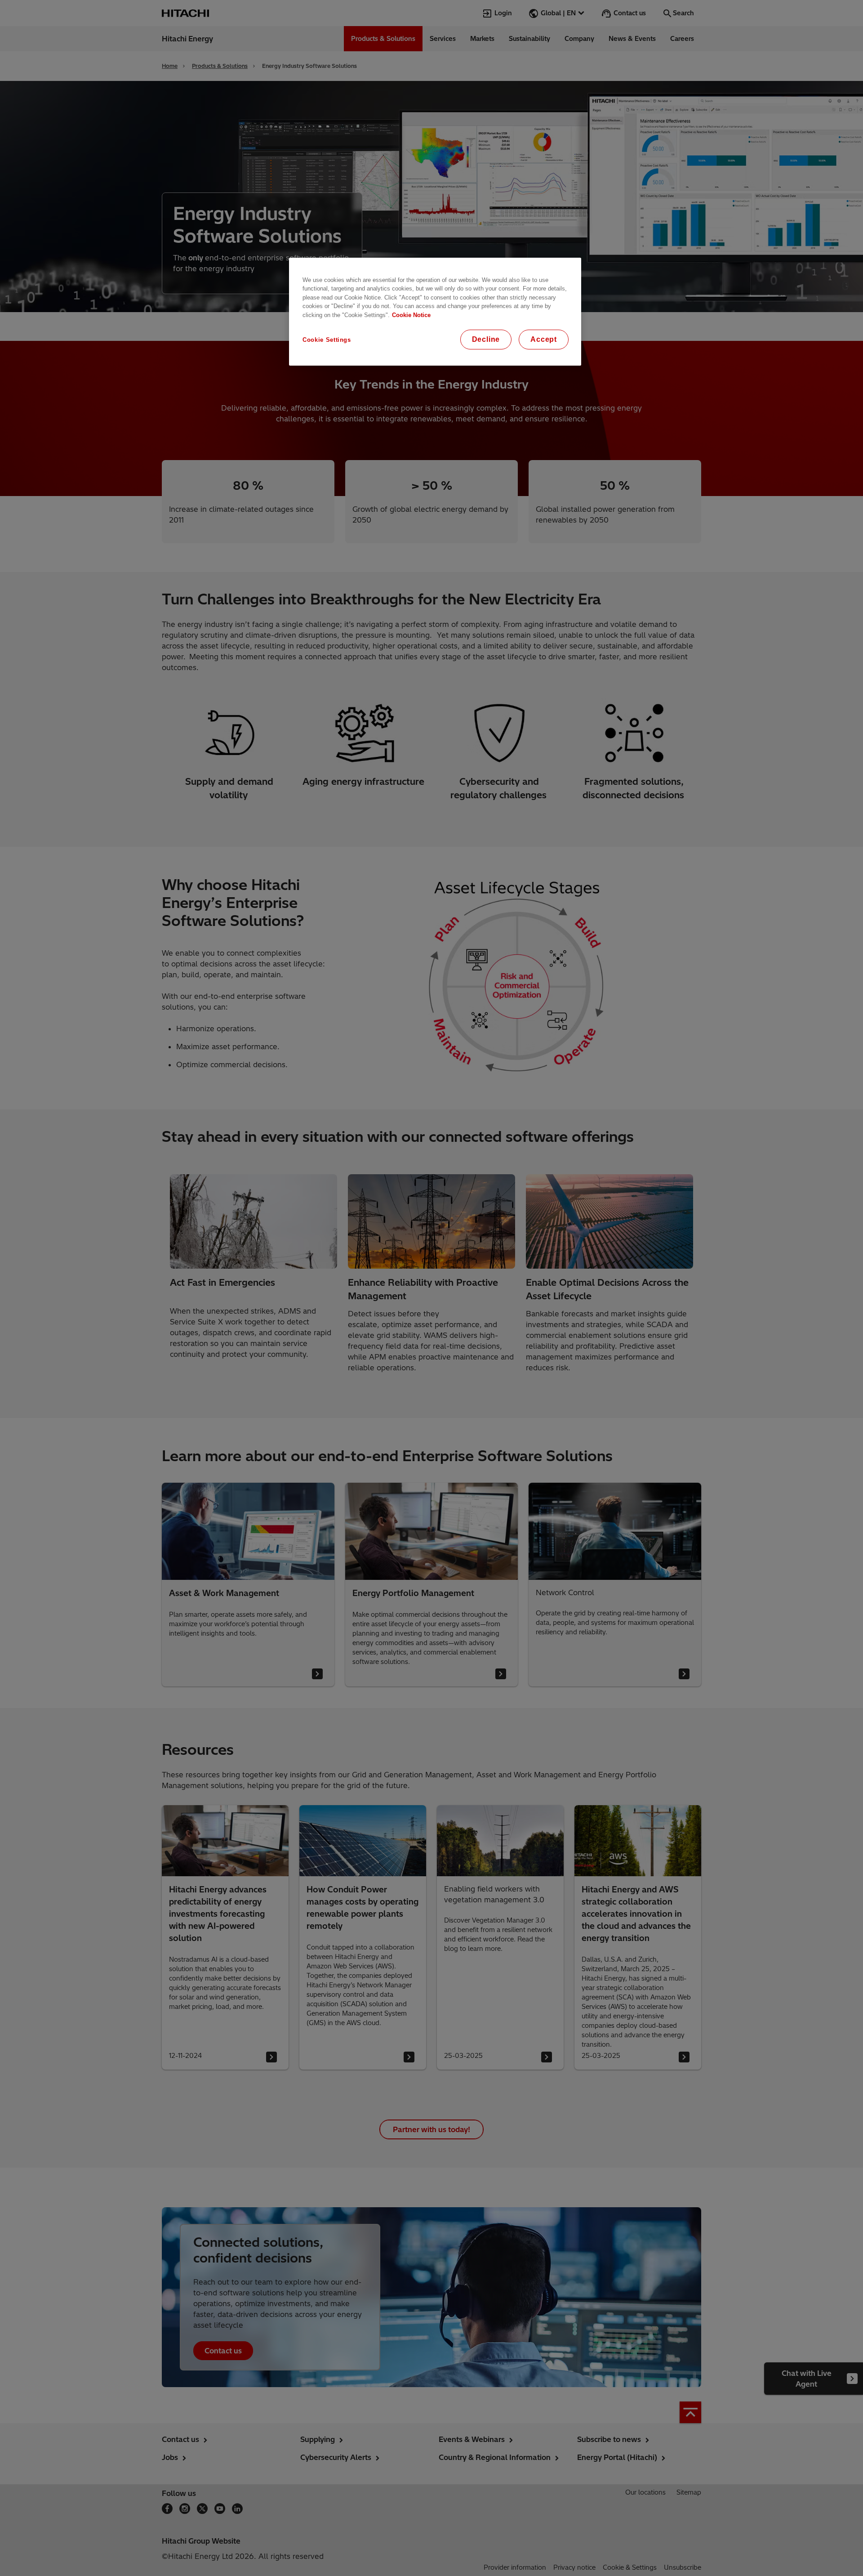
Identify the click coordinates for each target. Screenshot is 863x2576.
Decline (486, 339)
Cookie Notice (411, 315)
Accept (544, 339)
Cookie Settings (327, 340)
